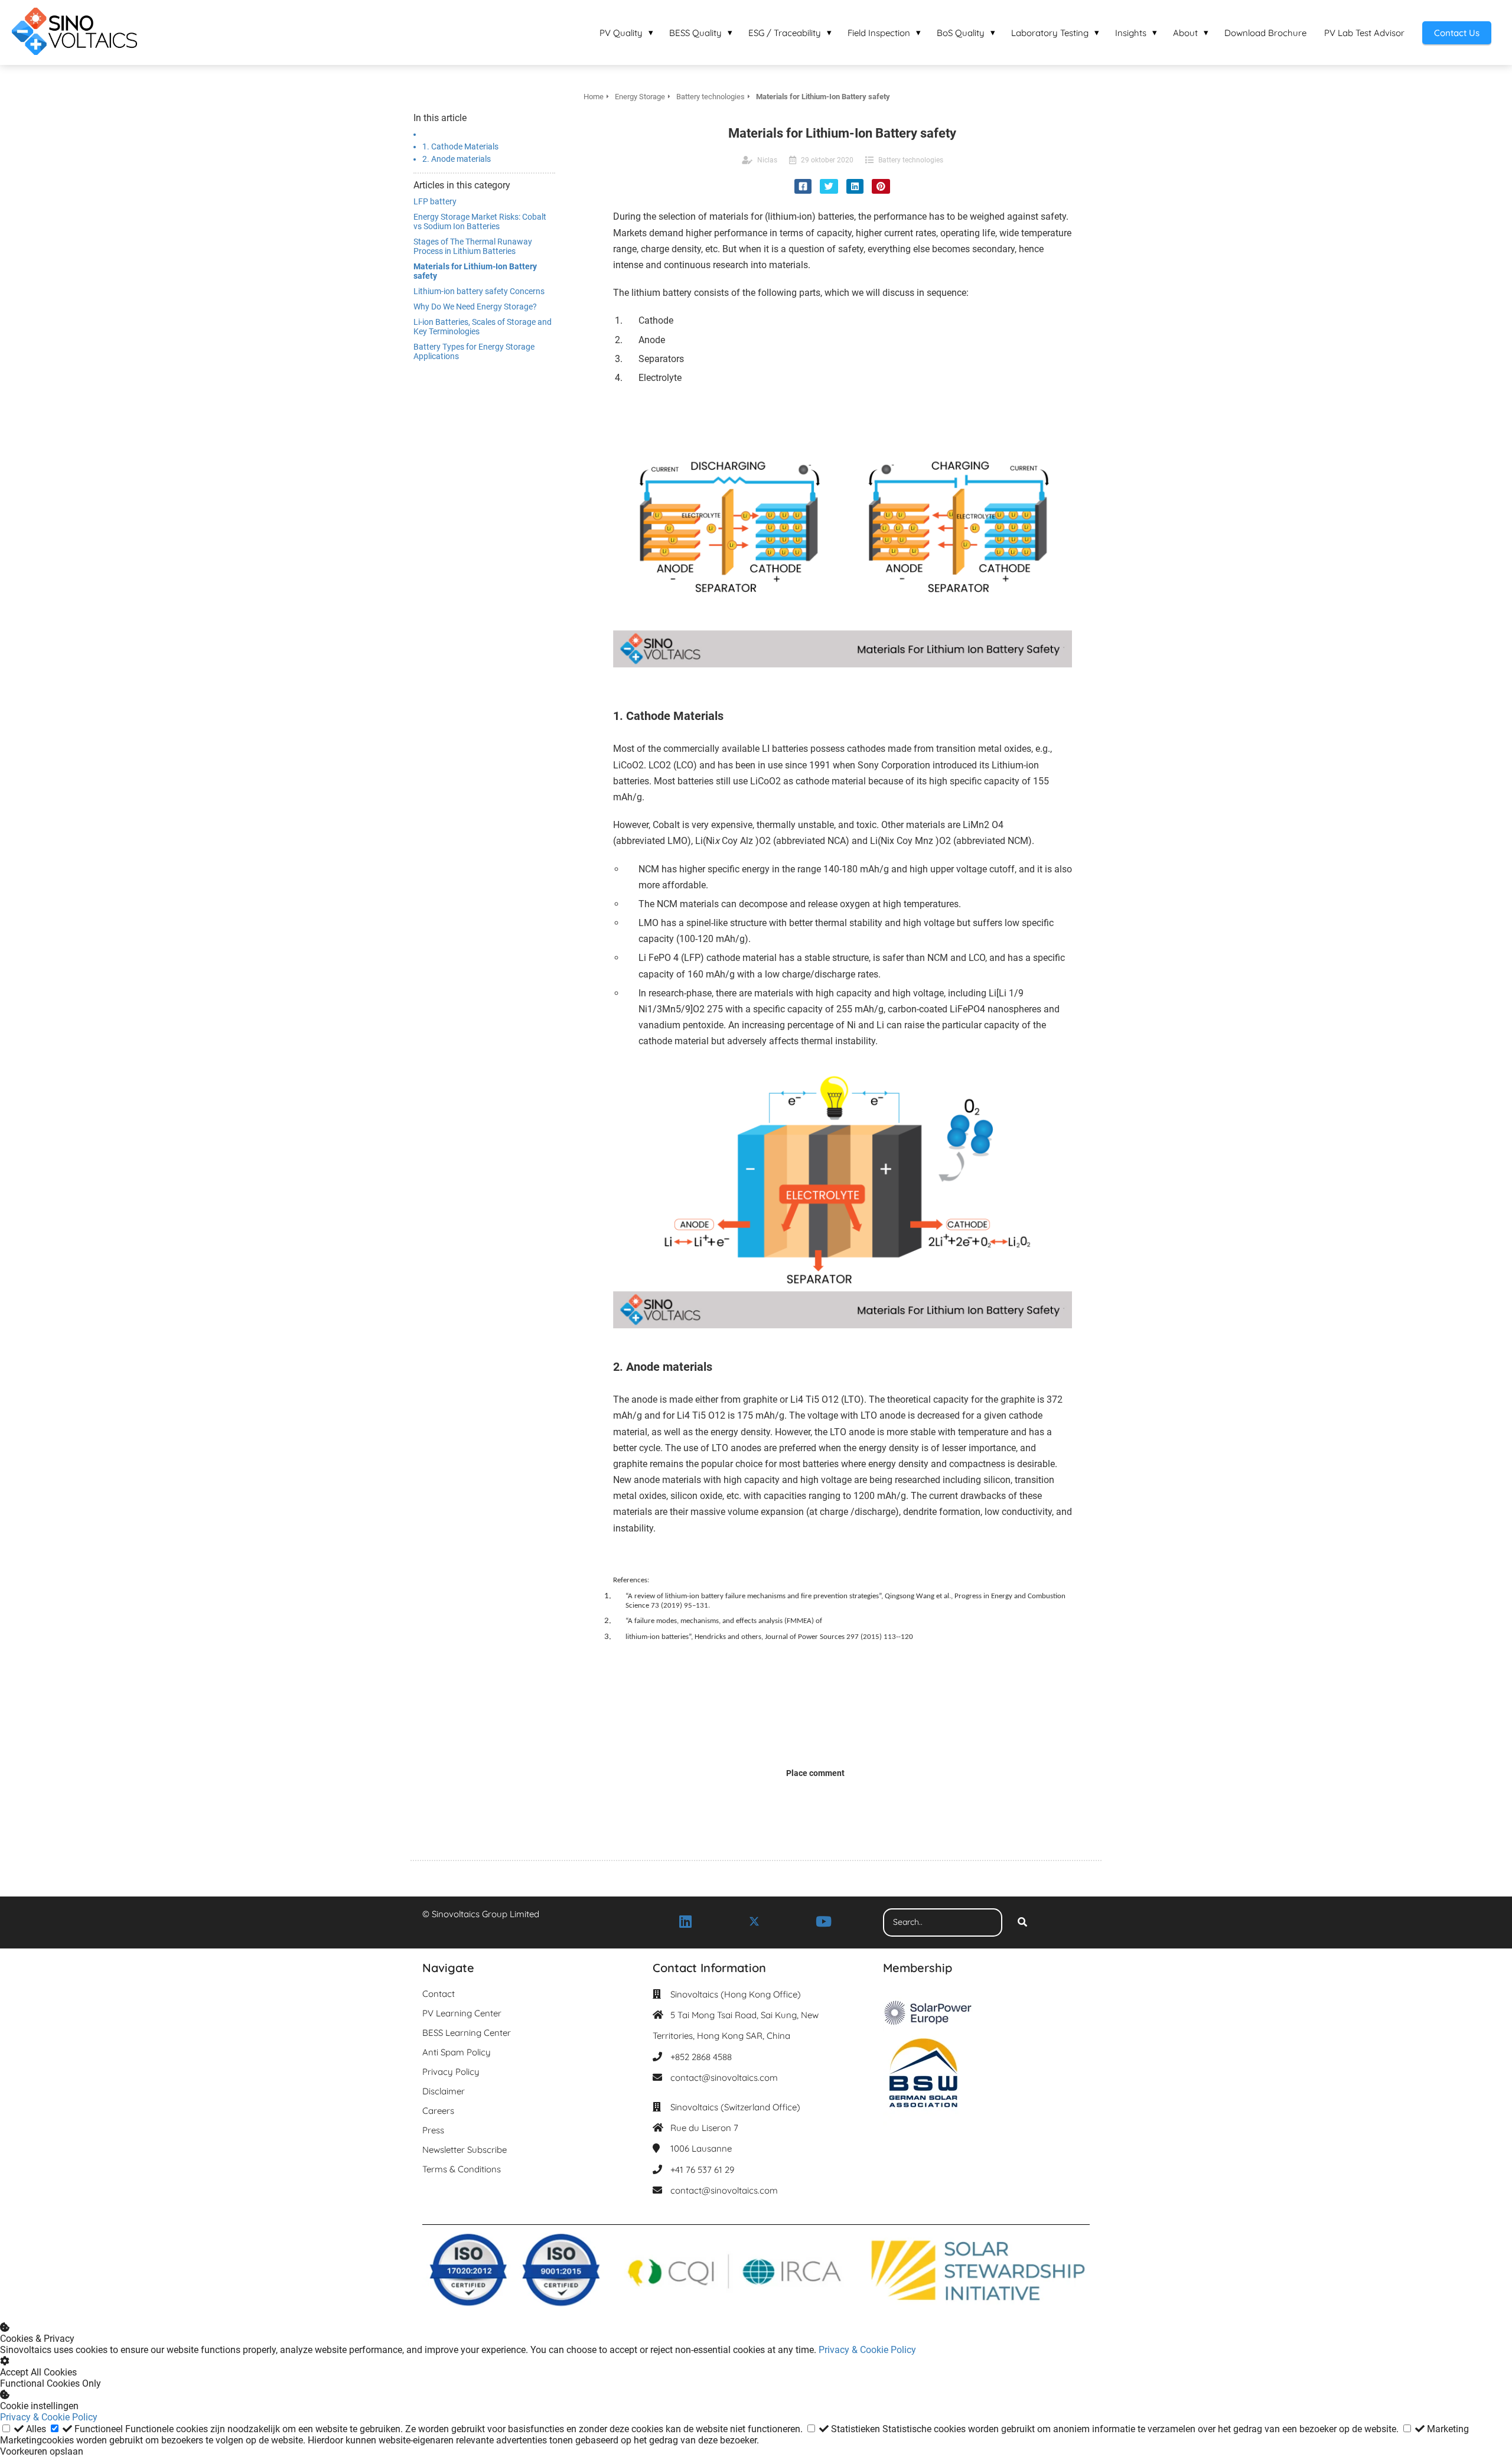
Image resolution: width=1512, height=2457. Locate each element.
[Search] (1022, 1922)
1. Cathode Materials (460, 146)
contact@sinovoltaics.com (724, 2078)
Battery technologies (911, 160)
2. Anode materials (457, 159)
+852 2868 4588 (701, 2057)
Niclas (767, 160)
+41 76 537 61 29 (702, 2170)
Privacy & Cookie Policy (867, 2350)
